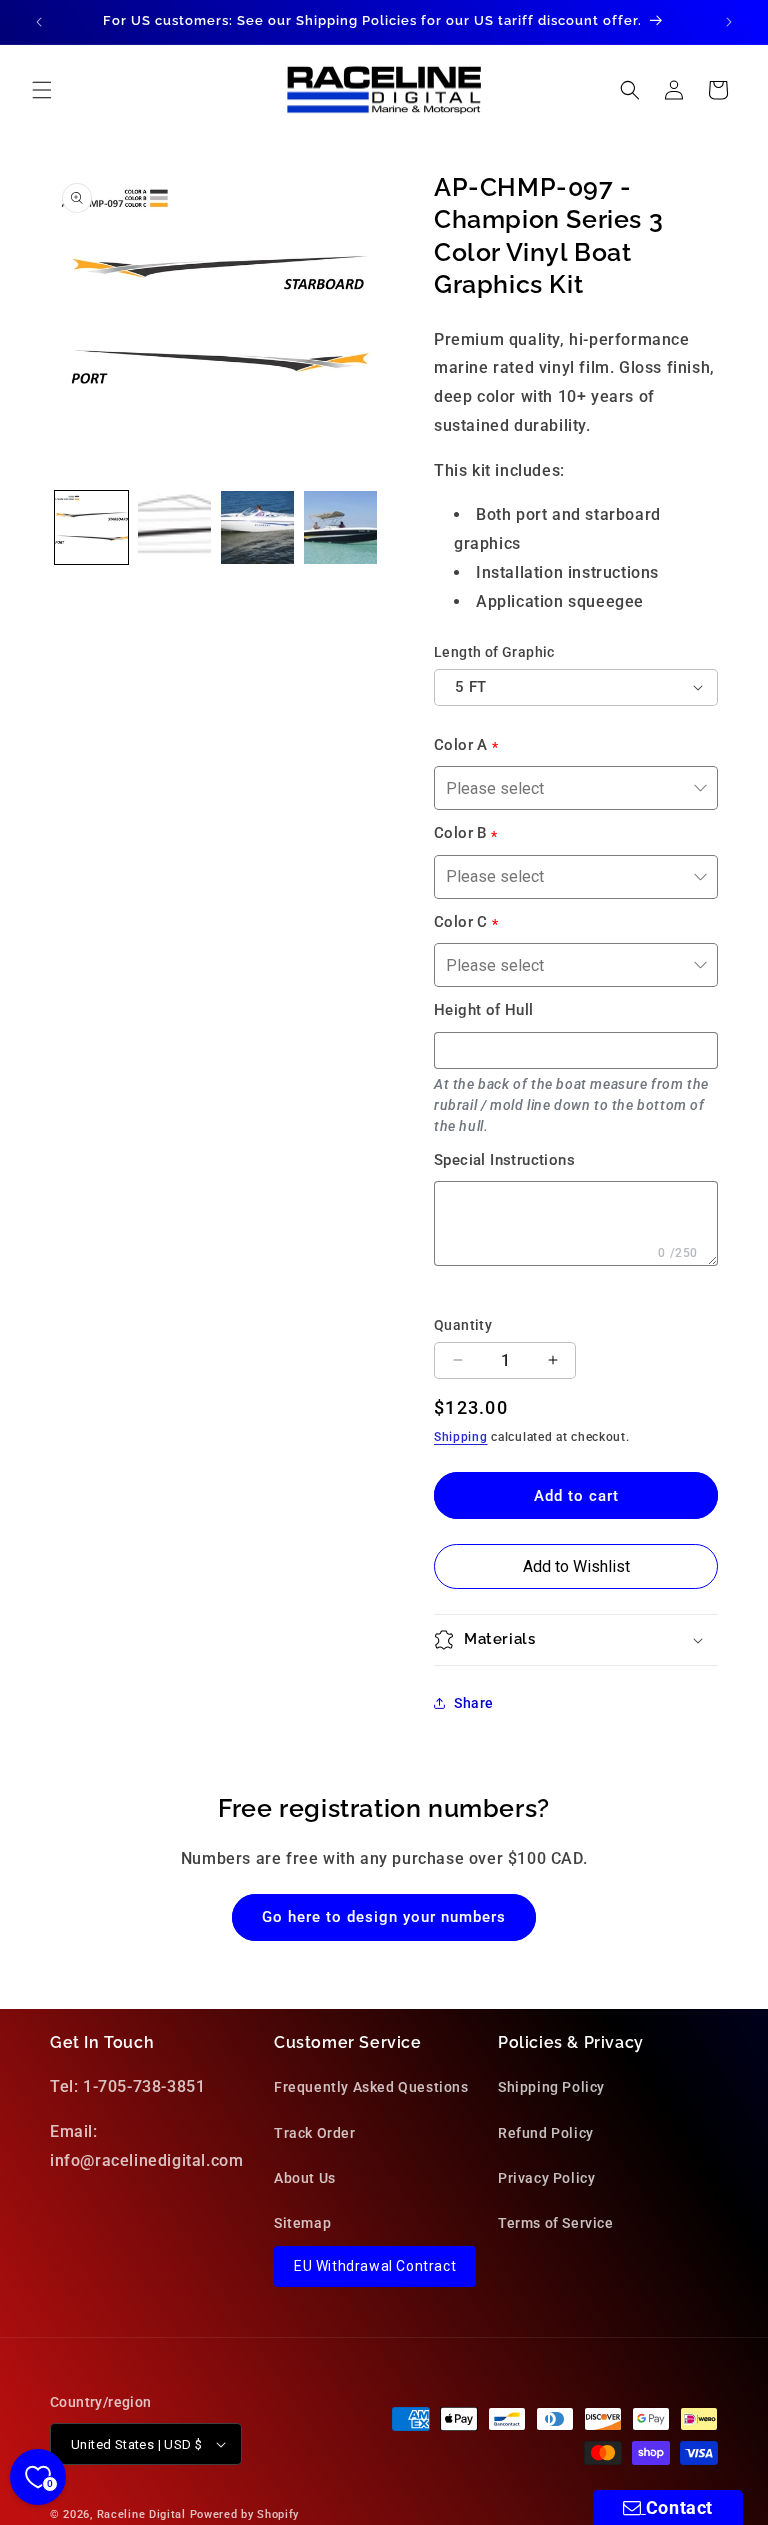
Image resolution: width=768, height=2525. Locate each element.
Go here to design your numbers (384, 1917)
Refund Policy (546, 2133)
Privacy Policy (546, 2178)
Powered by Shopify (245, 2514)
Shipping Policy (551, 2087)
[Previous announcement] (39, 22)
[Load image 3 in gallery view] (257, 527)
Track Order (315, 2133)
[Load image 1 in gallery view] (91, 527)
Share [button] (474, 1703)
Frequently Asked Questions (371, 2087)
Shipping (461, 1437)
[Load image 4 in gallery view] (340, 527)
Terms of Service (556, 2223)
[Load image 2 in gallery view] (174, 527)
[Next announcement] (729, 22)
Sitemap (302, 2223)
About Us (305, 2178)
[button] (42, 90)
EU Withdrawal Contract (375, 2266)
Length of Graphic (494, 652)
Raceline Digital (141, 2514)
